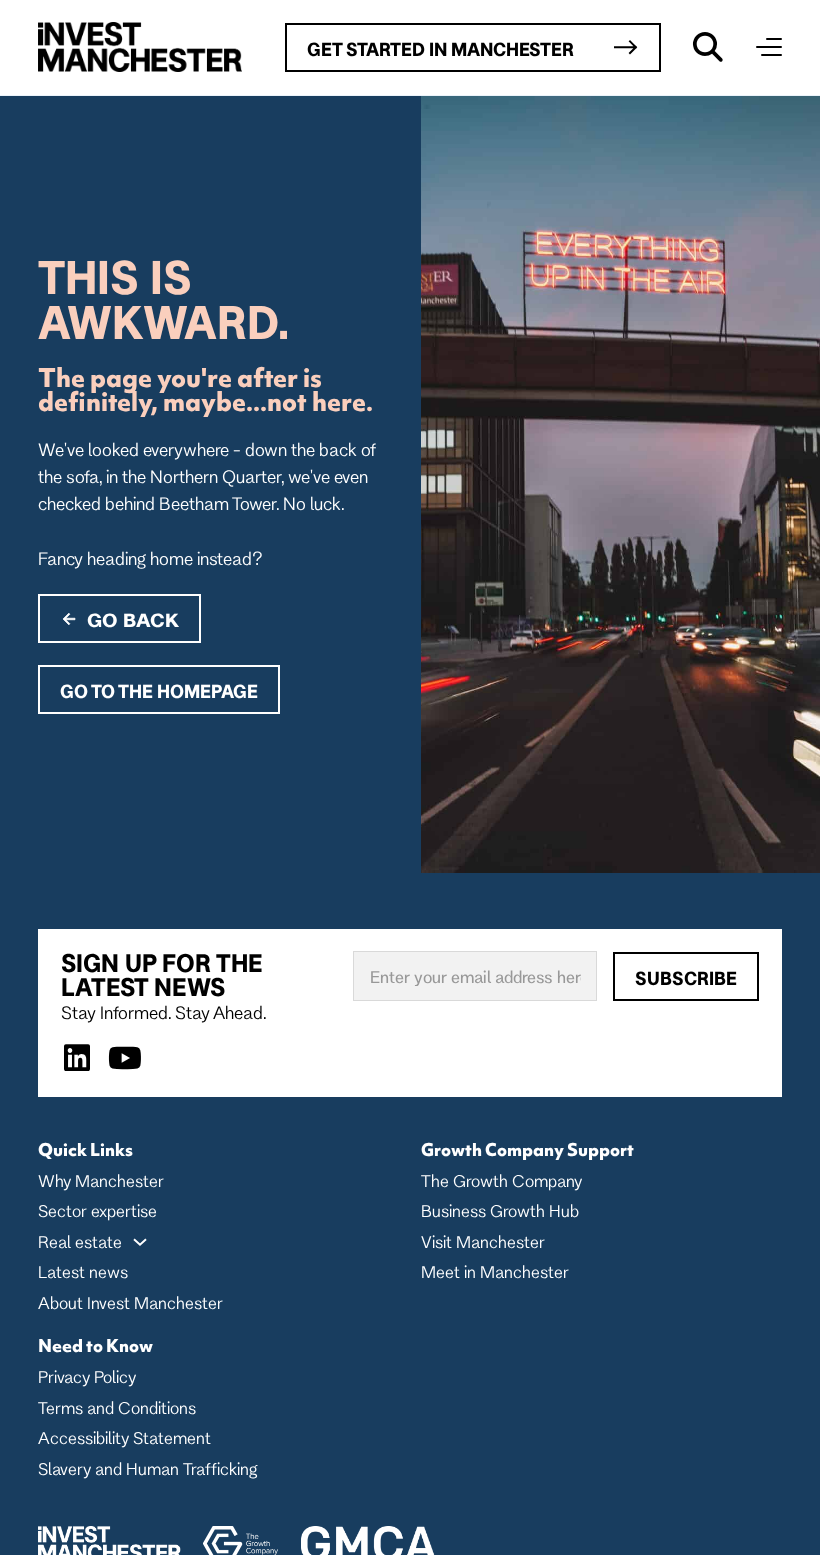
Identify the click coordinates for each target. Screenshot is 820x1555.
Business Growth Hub (500, 1210)
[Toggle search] (708, 47)
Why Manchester (101, 1180)
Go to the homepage (159, 691)
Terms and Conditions (117, 1407)
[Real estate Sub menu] (140, 1242)
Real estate (80, 1241)
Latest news (83, 1271)
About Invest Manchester (130, 1302)
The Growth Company (501, 1180)
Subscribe (686, 978)
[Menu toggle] (769, 47)
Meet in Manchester (495, 1271)
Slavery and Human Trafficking (147, 1468)
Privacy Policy (87, 1376)
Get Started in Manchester (440, 49)
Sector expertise (97, 1210)
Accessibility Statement (124, 1437)
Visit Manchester (483, 1241)
